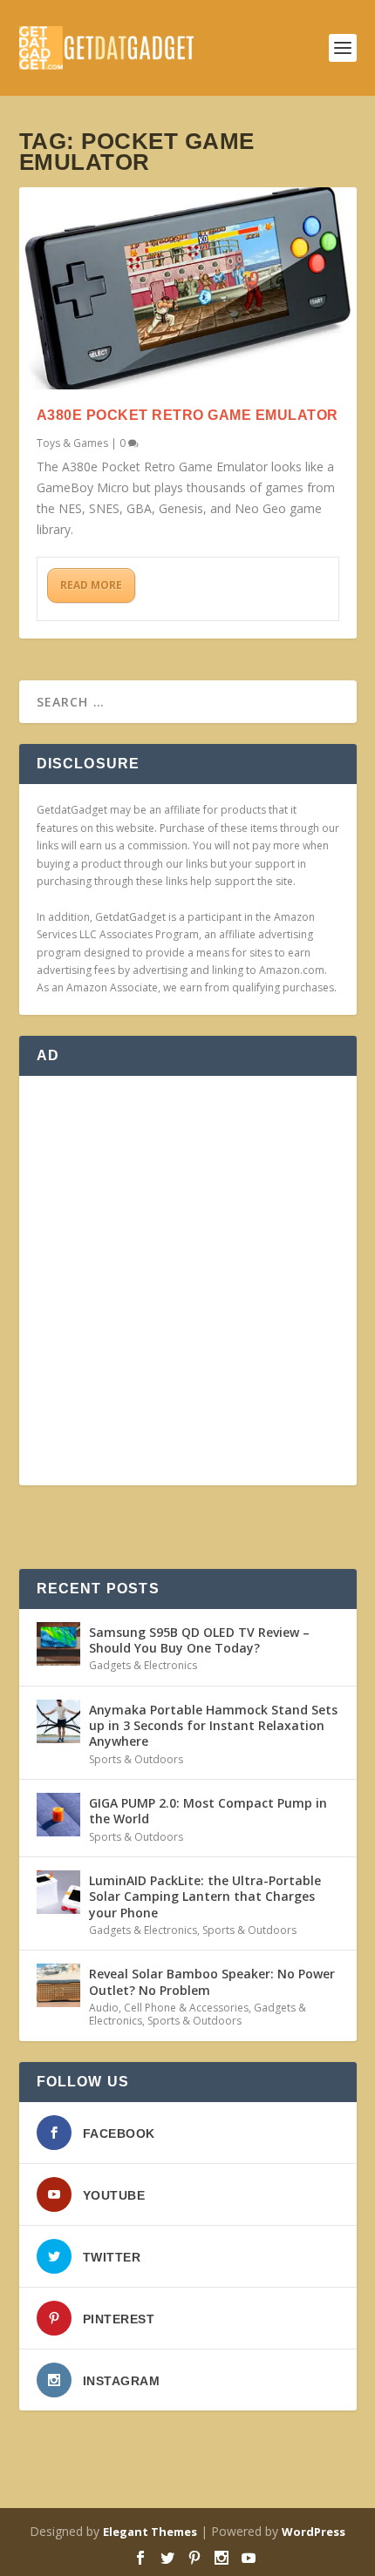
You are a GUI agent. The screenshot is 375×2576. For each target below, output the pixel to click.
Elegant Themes (150, 2532)
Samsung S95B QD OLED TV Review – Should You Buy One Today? (199, 1640)
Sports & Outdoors (136, 1759)
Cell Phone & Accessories (186, 2008)
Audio (104, 2008)
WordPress (314, 2532)
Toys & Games (72, 443)
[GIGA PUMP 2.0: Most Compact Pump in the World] (58, 1815)
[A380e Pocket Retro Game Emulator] (188, 288)
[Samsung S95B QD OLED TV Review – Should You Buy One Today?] (58, 1644)
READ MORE (91, 585)
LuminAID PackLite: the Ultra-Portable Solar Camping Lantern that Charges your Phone (205, 1896)
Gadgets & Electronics (143, 1665)
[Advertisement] (187, 1281)
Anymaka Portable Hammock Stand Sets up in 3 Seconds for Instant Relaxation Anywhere (213, 1725)
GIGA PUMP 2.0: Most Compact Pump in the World (208, 1811)
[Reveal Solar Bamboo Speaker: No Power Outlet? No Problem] (58, 1985)
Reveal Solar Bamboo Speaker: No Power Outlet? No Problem (212, 1981)
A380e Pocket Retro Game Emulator (187, 415)
